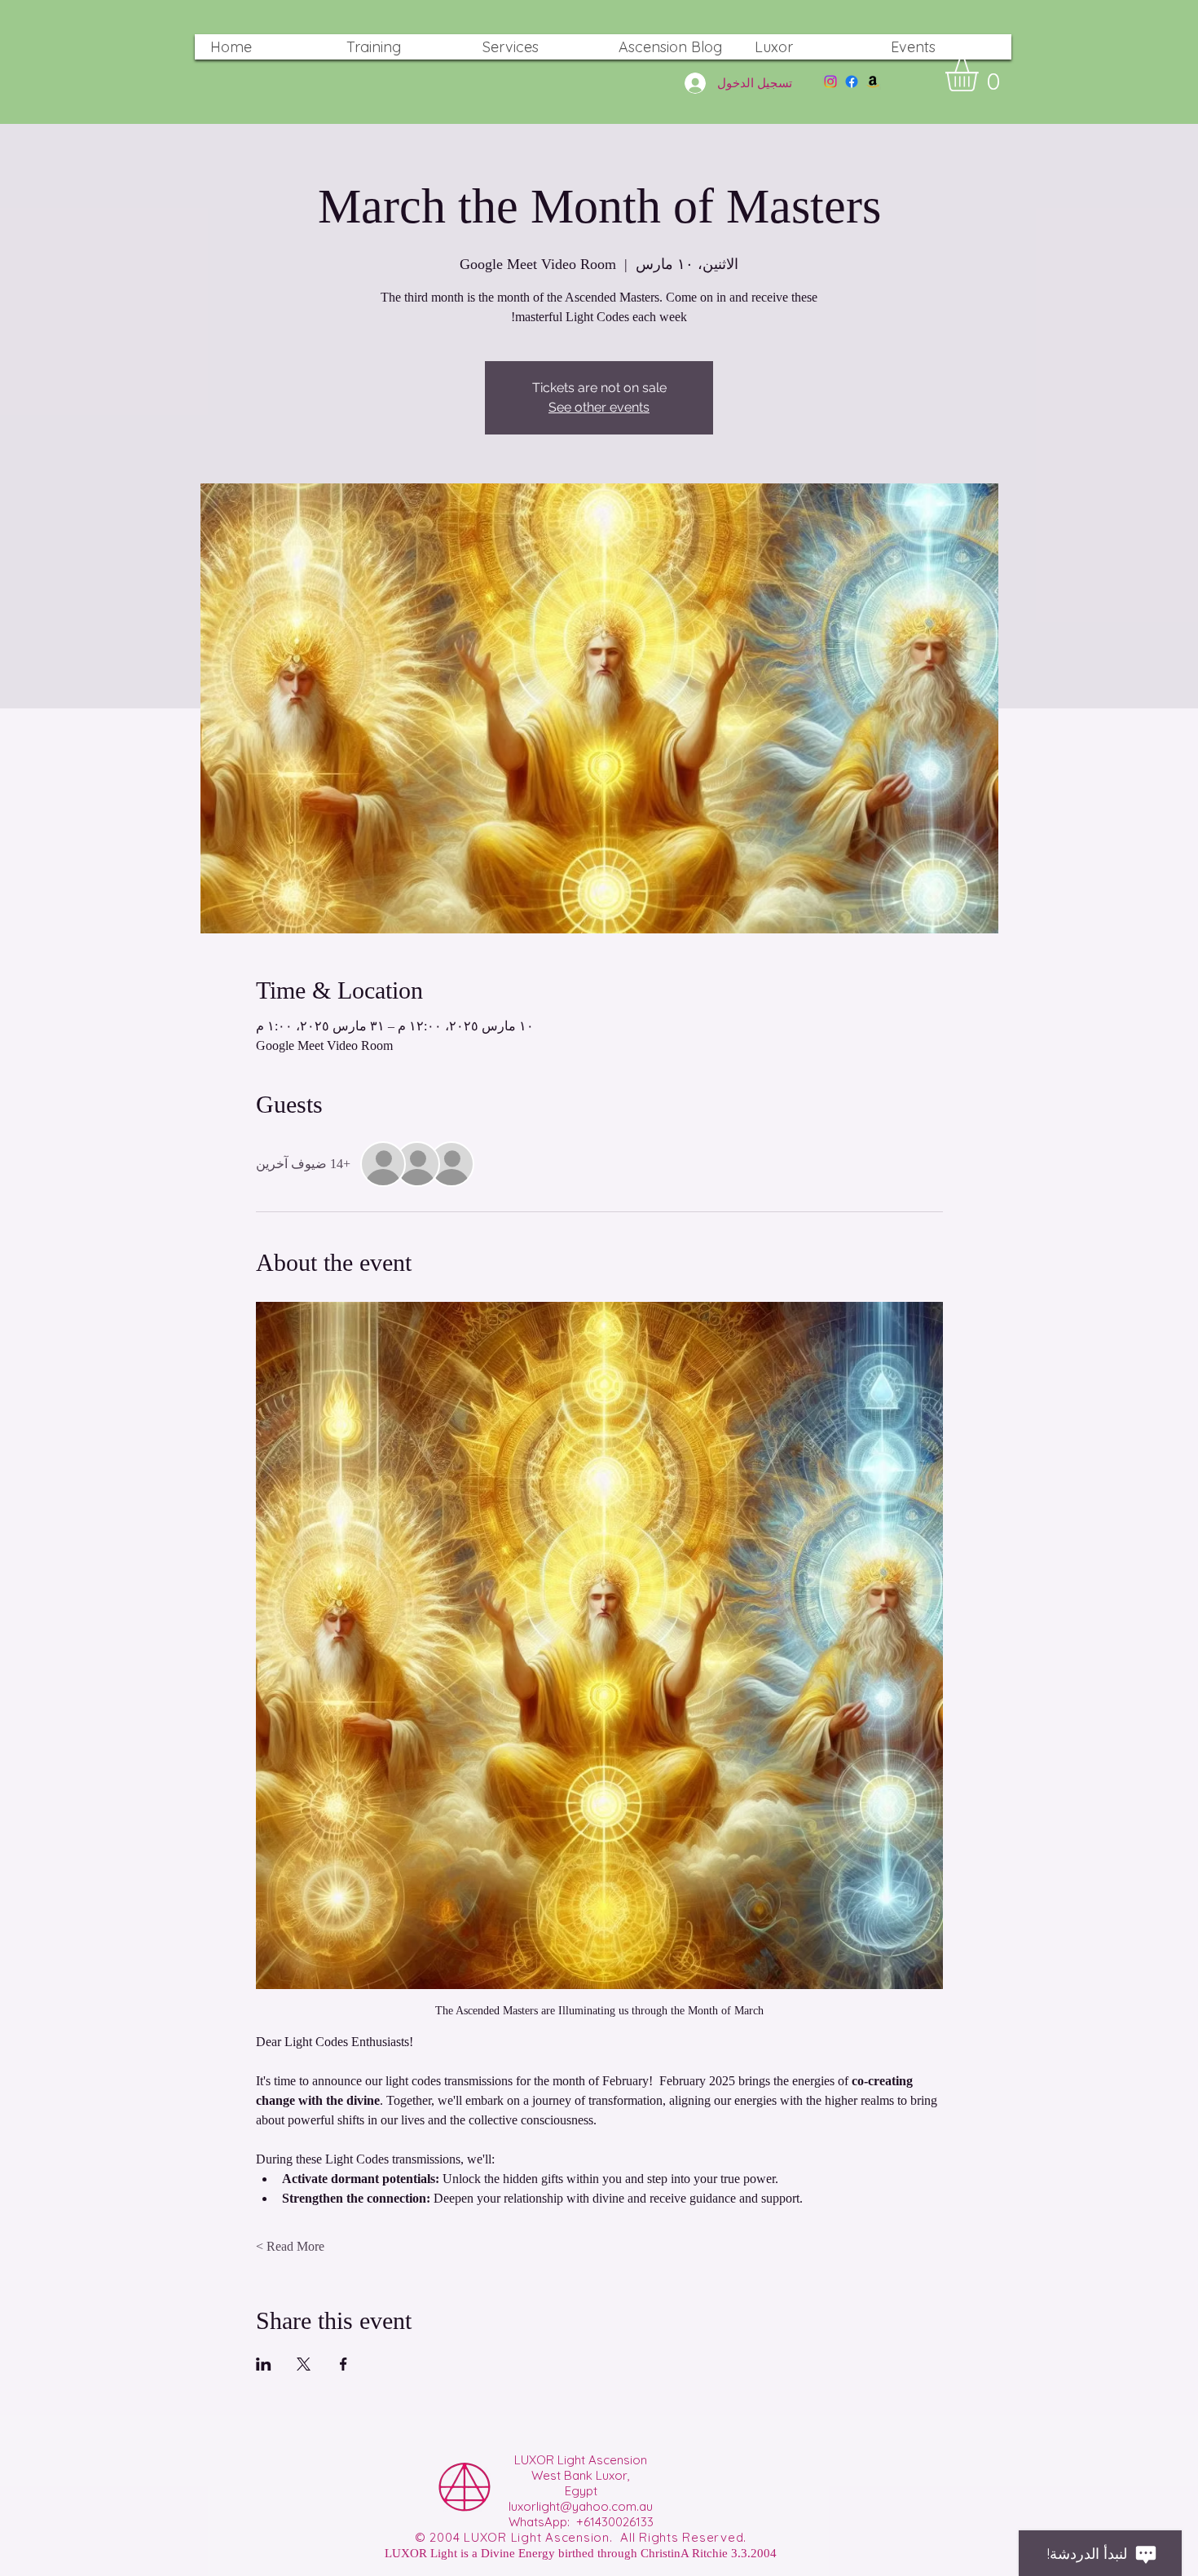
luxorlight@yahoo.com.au (581, 2506)
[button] (981, 75)
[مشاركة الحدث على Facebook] (344, 2364)
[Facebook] (852, 82)
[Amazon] (873, 82)
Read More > (290, 2246)
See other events (599, 407)
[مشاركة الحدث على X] (304, 2364)
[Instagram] (830, 82)
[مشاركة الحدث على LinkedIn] (264, 2364)
